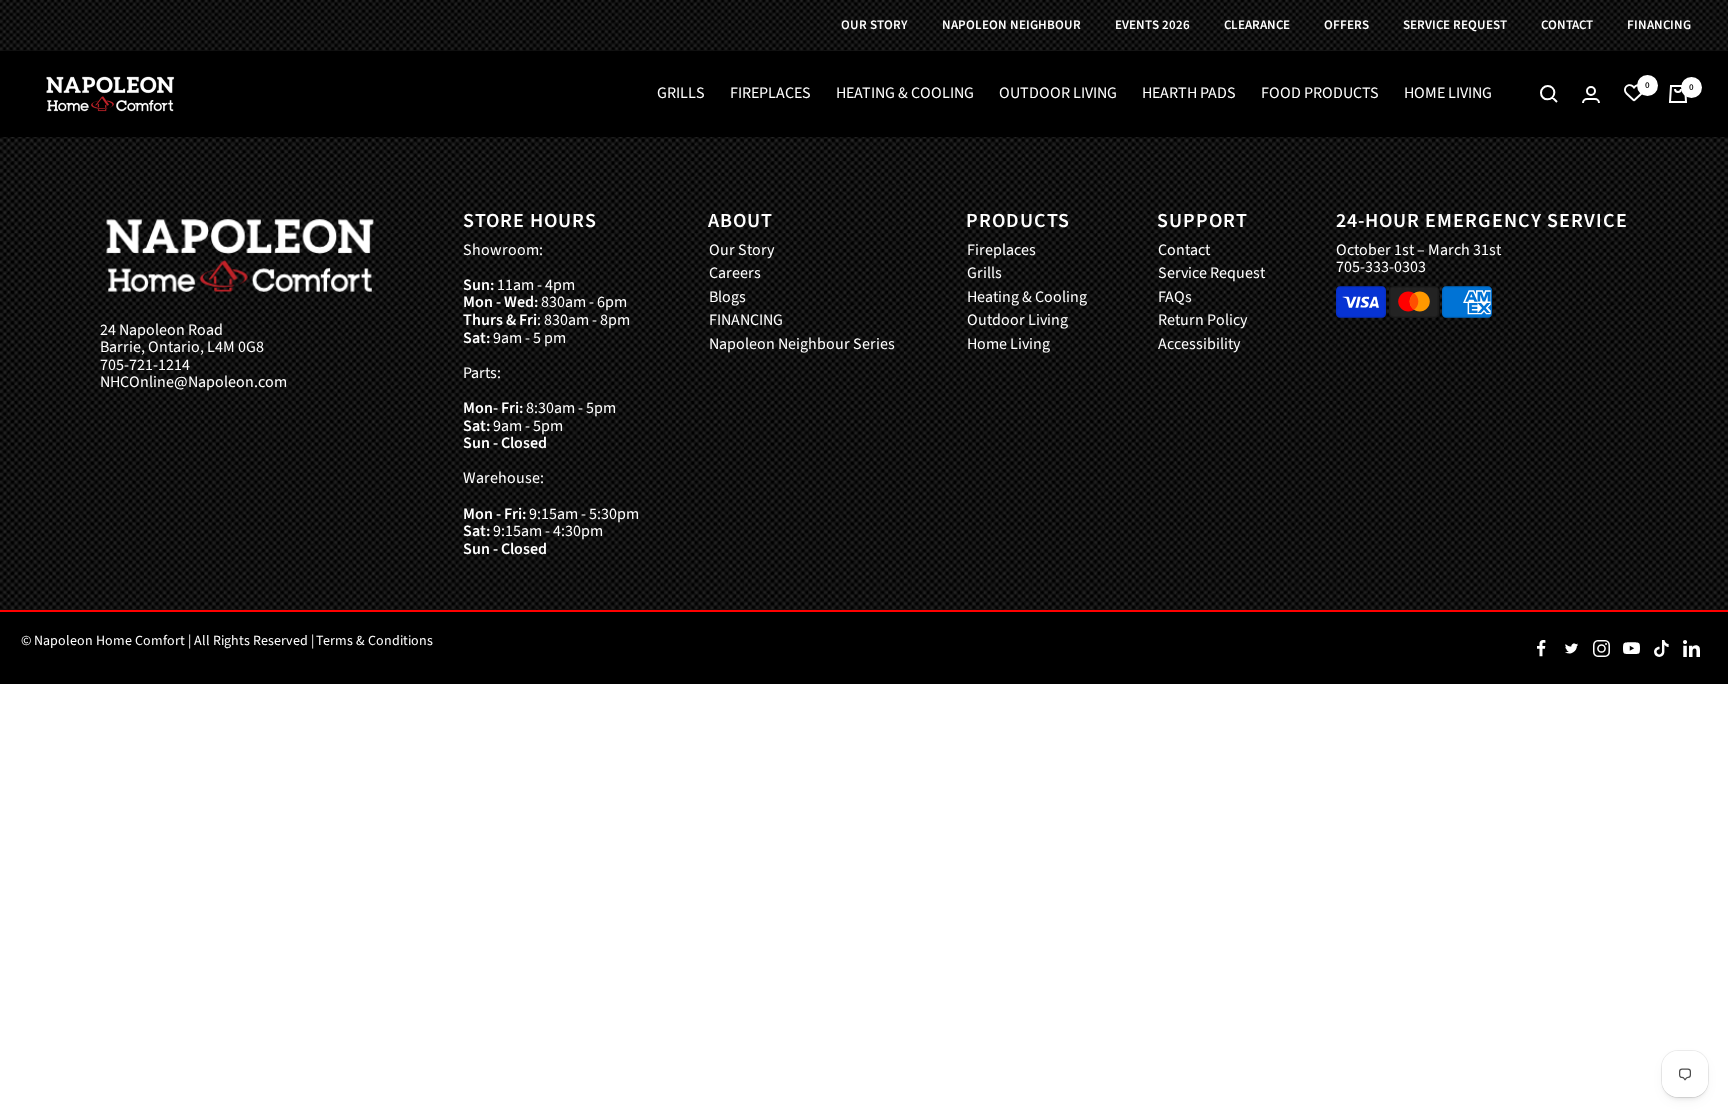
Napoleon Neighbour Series (802, 345)
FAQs (1175, 298)
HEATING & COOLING (905, 94)
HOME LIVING (1448, 94)
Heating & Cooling (1027, 298)
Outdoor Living (1017, 321)
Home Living (1008, 345)
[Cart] (1678, 94)
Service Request (1211, 274)
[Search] (1549, 94)
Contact (1184, 251)
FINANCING (746, 321)
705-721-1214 (145, 366)
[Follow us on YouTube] (1631, 648)
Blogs (727, 298)
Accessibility (1199, 345)
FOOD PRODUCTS (1320, 94)
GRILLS (681, 94)
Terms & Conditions (374, 641)
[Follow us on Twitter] (1571, 648)
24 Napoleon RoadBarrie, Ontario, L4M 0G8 (182, 339)
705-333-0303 (1381, 267)
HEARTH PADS (1189, 94)
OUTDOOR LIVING (1058, 94)
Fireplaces (1001, 251)
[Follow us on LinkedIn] (1691, 648)
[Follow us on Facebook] (1541, 648)
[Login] (1591, 94)
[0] (1634, 94)
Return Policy (1202, 321)
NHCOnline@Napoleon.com (193, 383)
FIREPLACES (770, 94)
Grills (984, 274)
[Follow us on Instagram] (1601, 648)
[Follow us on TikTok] (1661, 648)
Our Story (741, 251)
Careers (735, 274)
